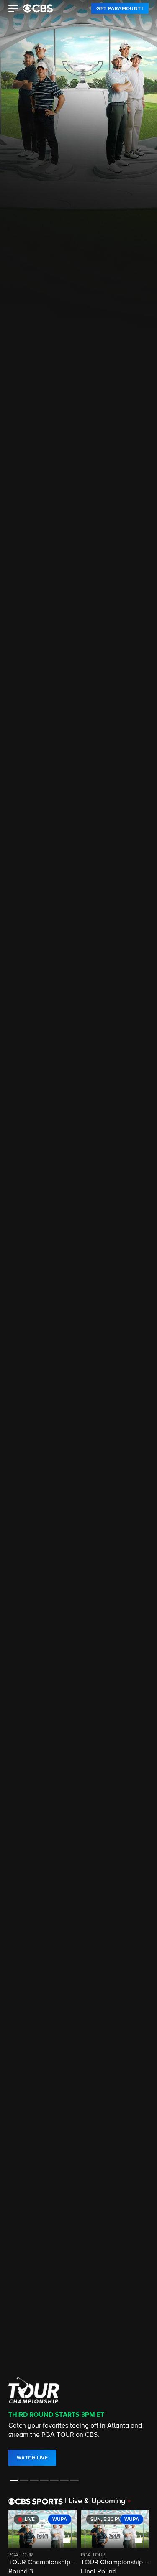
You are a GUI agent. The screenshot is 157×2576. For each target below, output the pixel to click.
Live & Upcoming (95, 2501)
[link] (120, 8)
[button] (14, 10)
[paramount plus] (38, 8)
